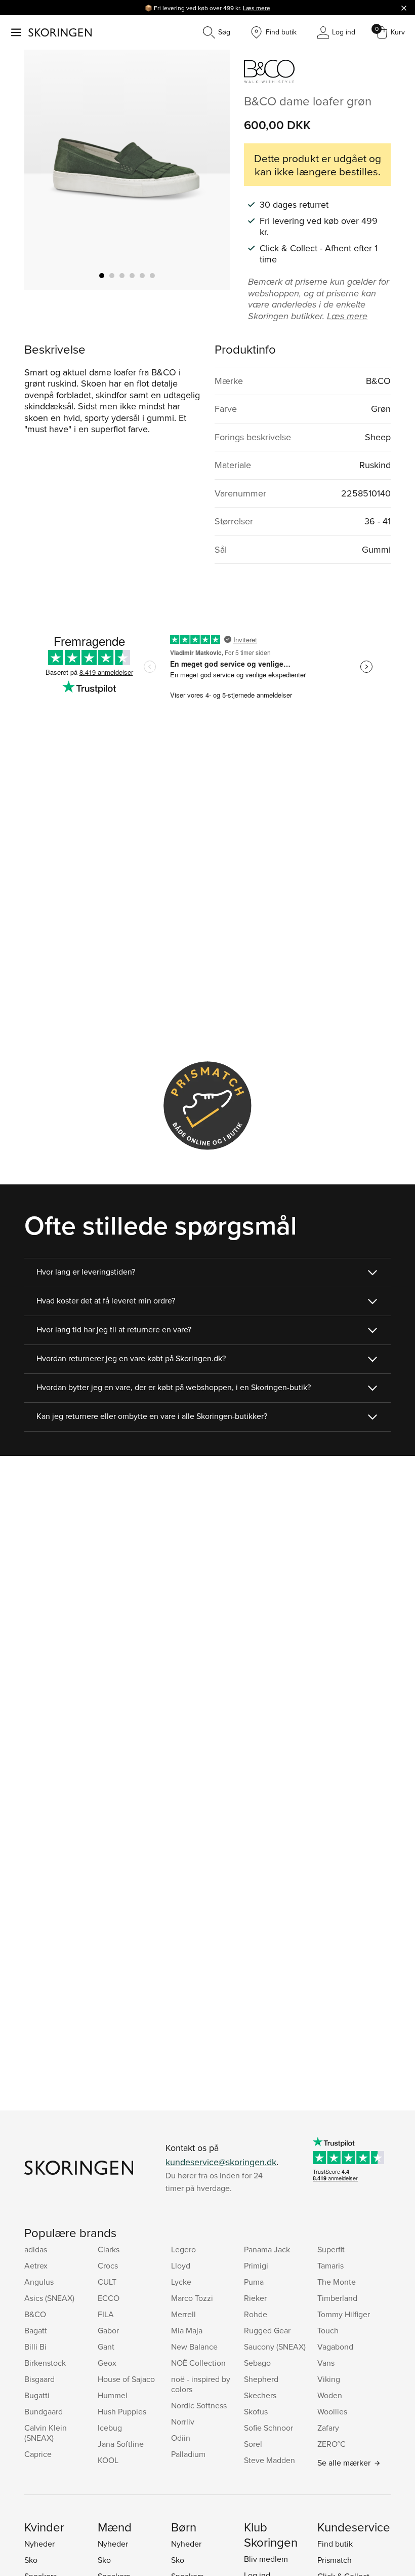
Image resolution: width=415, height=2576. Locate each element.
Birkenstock (45, 2363)
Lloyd (181, 2265)
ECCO (109, 2298)
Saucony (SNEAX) (275, 2347)
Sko (31, 2560)
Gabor (108, 2330)
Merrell (183, 2314)
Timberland (337, 2298)
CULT (107, 2282)
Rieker (255, 2298)
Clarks (109, 2249)
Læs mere (257, 8)
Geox (107, 2363)
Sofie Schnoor (268, 2428)
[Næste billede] (210, 170)
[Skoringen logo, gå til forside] (60, 32)
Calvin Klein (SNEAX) (46, 2433)
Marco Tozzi (192, 2298)
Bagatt (36, 2330)
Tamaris (330, 2265)
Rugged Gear (267, 2330)
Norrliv (183, 2421)
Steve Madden (269, 2460)
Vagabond (335, 2347)
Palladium (188, 2454)
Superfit (331, 2249)
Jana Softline (121, 2444)
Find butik (335, 2544)
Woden (330, 2395)
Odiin (181, 2438)
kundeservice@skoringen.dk (221, 2162)
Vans (326, 2363)
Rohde (256, 2314)
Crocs (108, 2265)
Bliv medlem (266, 2559)
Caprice (38, 2454)
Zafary (328, 2428)
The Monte (337, 2282)
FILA (106, 2314)
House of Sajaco (126, 2379)
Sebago (257, 2363)
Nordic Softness (199, 2405)
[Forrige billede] (44, 170)
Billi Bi (35, 2347)
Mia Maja (187, 2330)
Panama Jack (267, 2249)
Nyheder (39, 2544)
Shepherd (261, 2379)
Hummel (113, 2395)
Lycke (181, 2282)
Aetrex (36, 2265)
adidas (36, 2249)
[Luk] (404, 8)
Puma (254, 2282)
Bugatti (37, 2395)
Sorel (253, 2444)
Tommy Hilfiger (344, 2314)
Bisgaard (39, 2379)
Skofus (256, 2411)
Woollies (332, 2411)
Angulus (39, 2282)
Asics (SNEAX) (49, 2298)
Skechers (260, 2395)
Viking (329, 2379)
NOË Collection (198, 2363)
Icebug (110, 2428)
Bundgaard (44, 2411)
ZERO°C (331, 2444)
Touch (328, 2330)
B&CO (35, 2314)
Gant (106, 2347)
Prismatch (335, 2560)
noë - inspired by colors (201, 2384)
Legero (183, 2249)
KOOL (108, 2460)
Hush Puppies (122, 2411)
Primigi (256, 2265)
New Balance (194, 2347)
